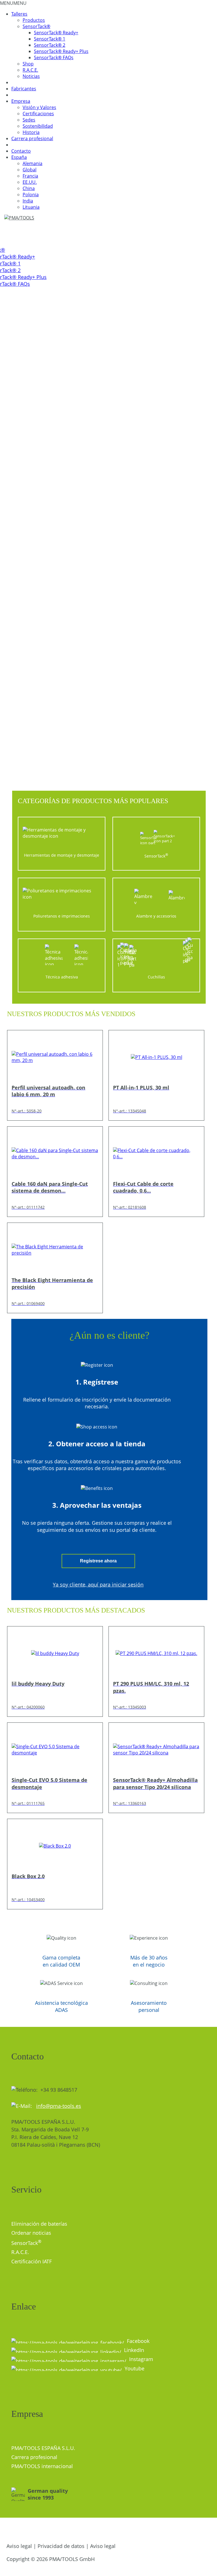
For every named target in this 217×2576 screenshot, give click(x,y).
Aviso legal (19, 2546)
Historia (31, 132)
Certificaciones (38, 114)
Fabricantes (24, 89)
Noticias (31, 76)
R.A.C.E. (30, 70)
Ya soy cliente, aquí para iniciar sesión (98, 1585)
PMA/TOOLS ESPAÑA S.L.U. (43, 2448)
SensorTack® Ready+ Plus (61, 51)
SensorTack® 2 (50, 45)
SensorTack (26, 2243)
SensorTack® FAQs (54, 57)
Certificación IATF (32, 2261)
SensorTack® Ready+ (56, 33)
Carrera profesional (32, 138)
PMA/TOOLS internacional (42, 2466)
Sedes (29, 120)
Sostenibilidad (38, 126)
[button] (13, 3)
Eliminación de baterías (39, 2224)
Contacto (21, 151)
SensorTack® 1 (50, 39)
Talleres (19, 14)
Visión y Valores (39, 107)
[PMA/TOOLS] (25, 218)
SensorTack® (36, 26)
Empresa (21, 101)
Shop (28, 64)
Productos (34, 20)
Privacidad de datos (61, 2546)
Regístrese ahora (98, 1561)
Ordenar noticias (31, 2233)
